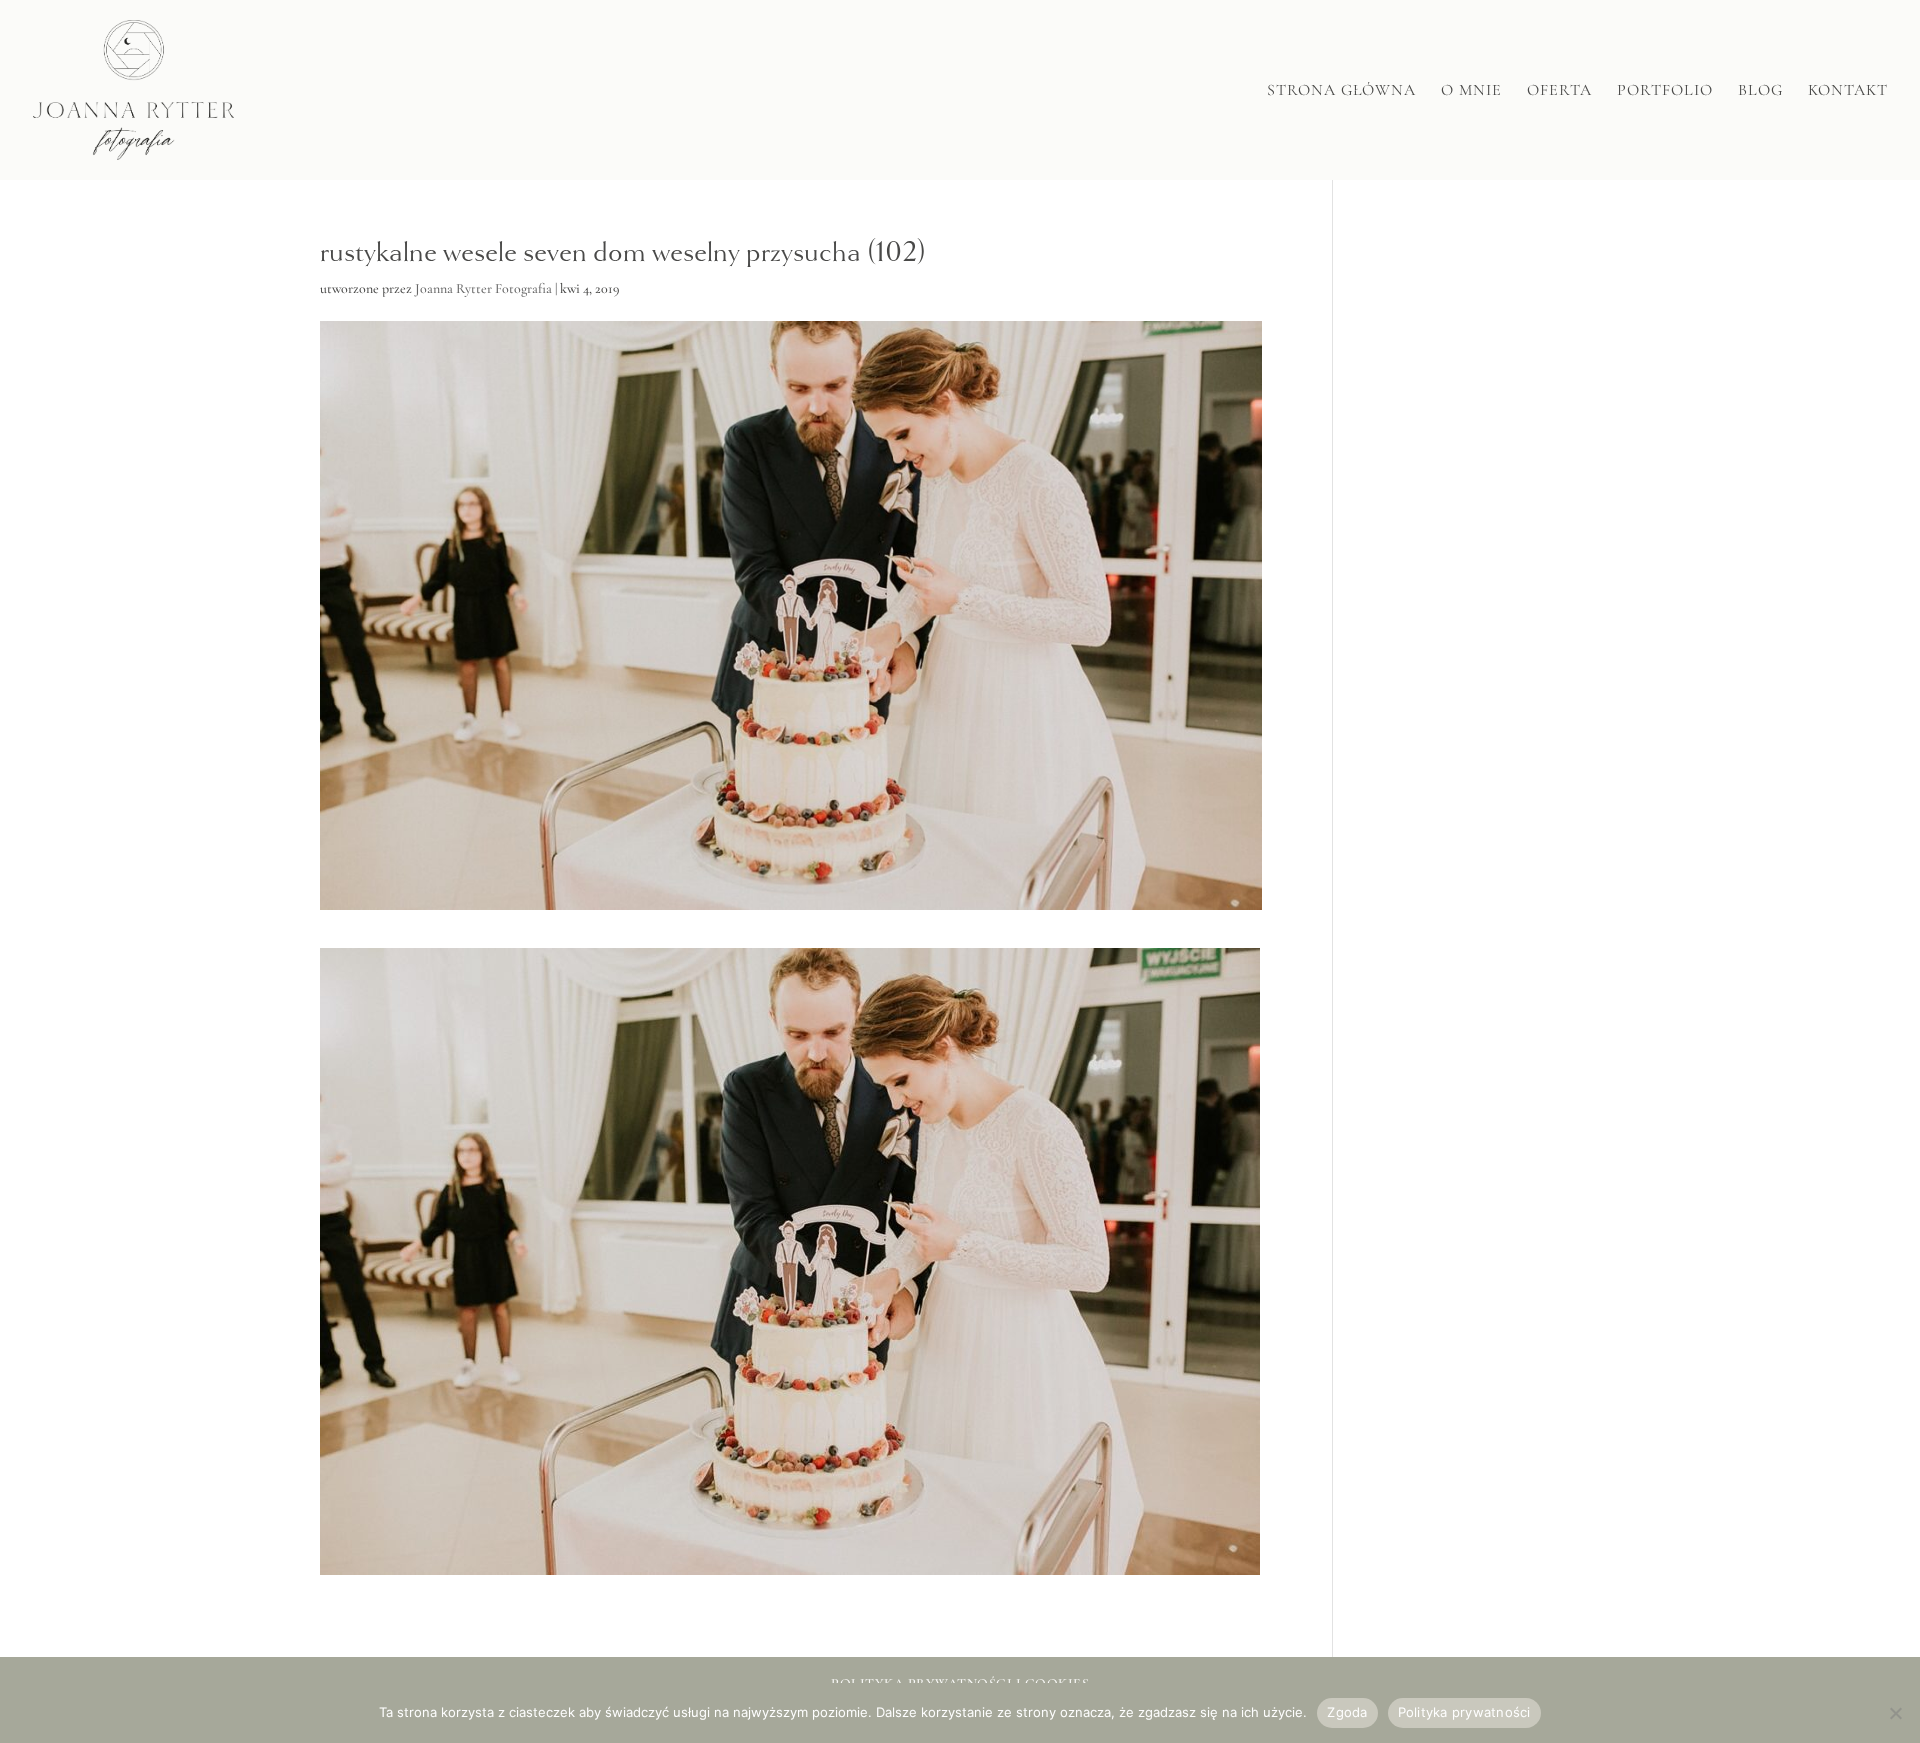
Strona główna (1341, 91)
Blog (1760, 91)
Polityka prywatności (1464, 1712)
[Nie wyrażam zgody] (1895, 1713)
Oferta (1559, 91)
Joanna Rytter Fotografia (483, 288)
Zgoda (1347, 1712)
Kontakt (1848, 91)
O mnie (1471, 91)
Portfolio (1665, 91)
